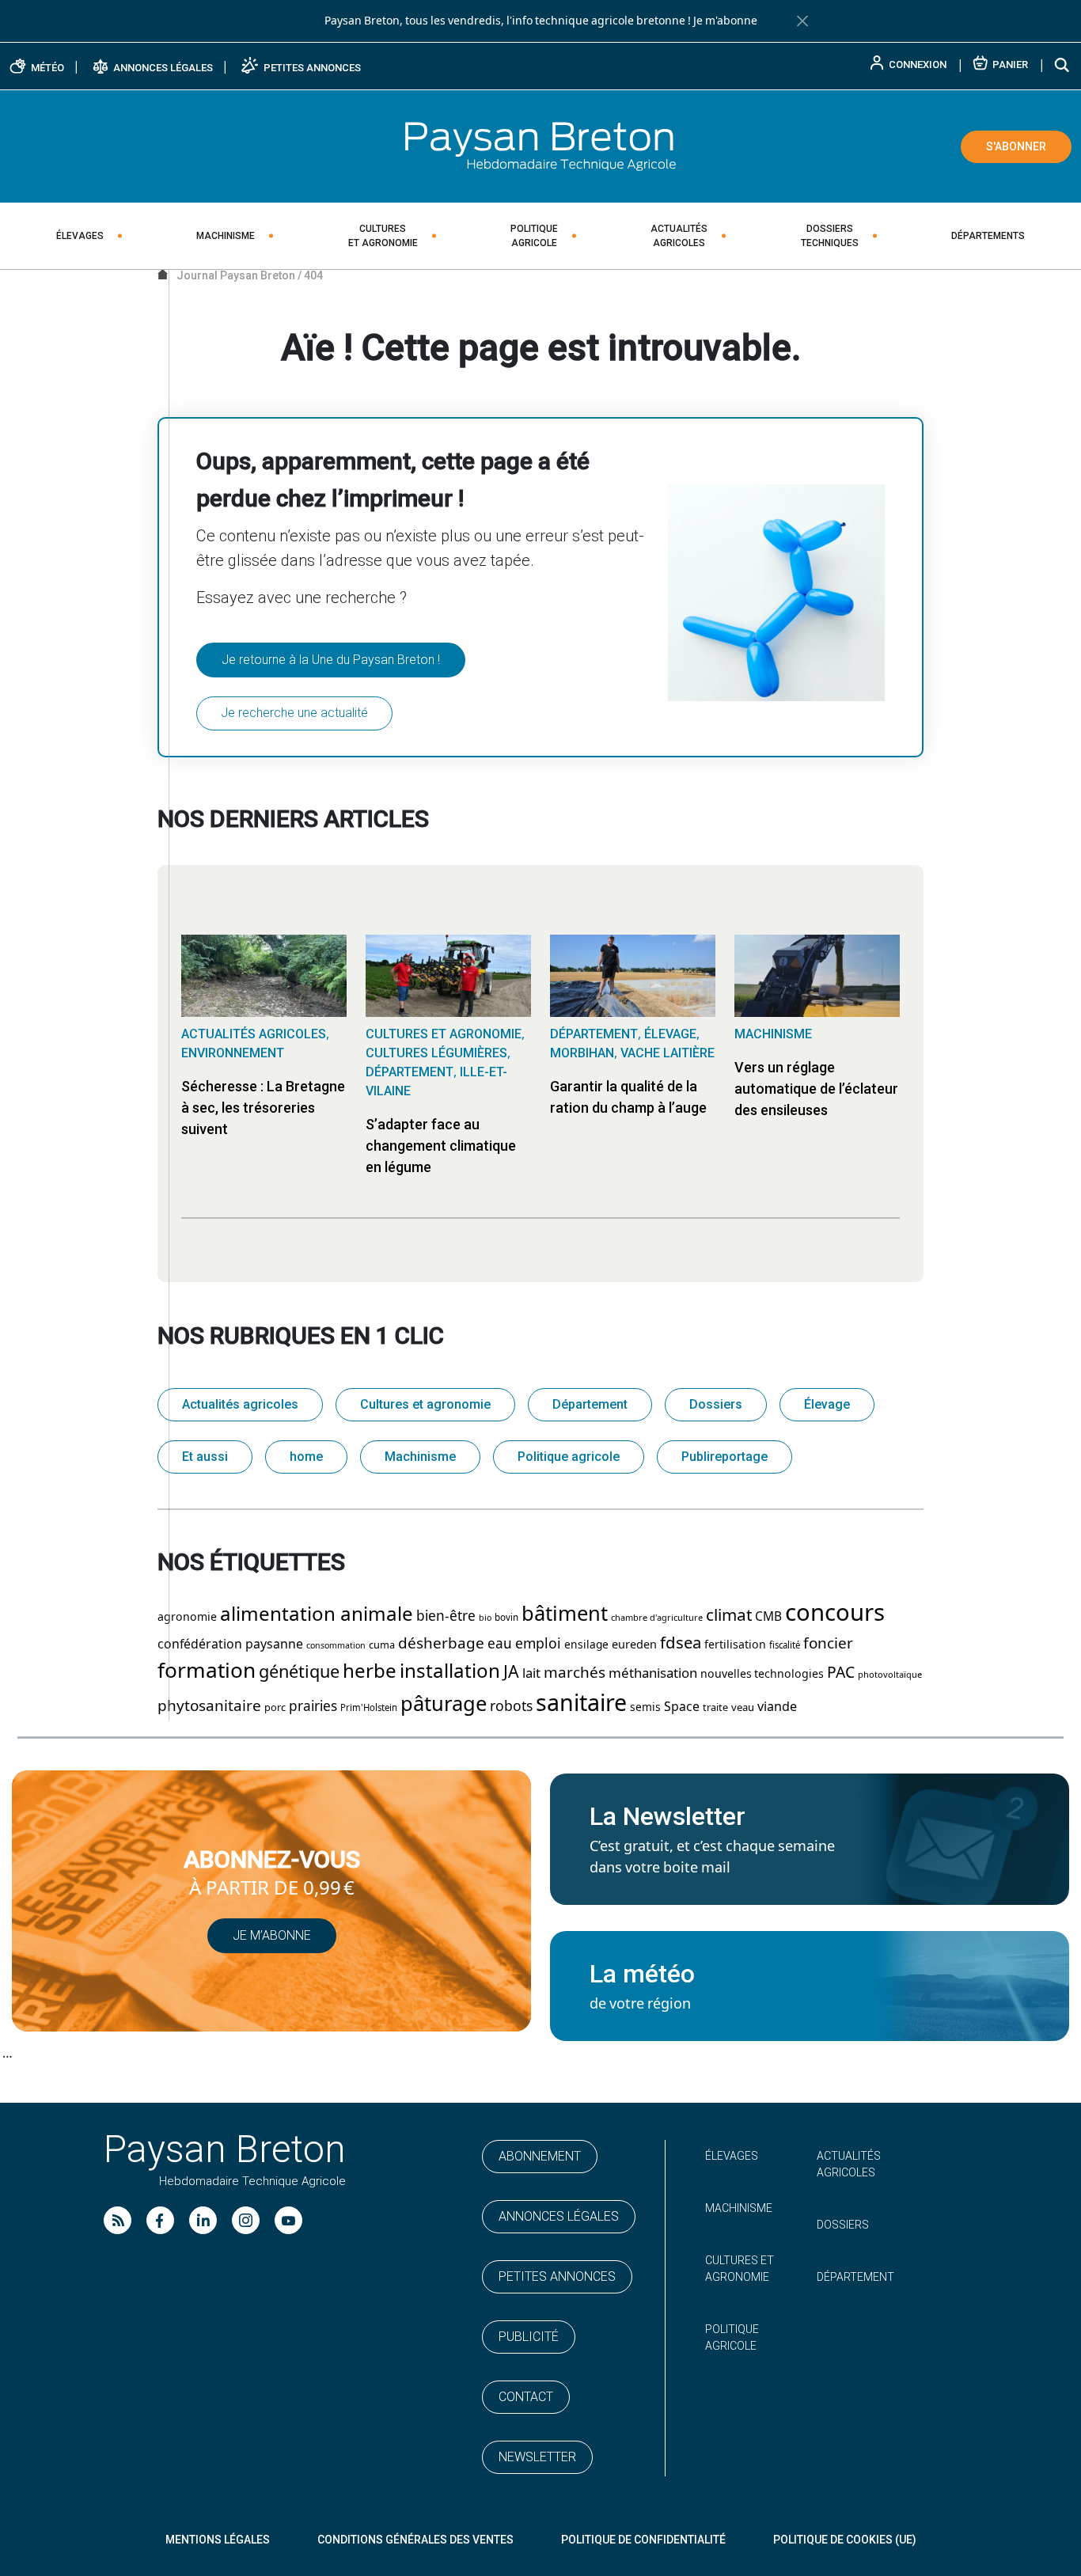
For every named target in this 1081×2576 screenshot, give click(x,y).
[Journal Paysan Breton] (540, 146)
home (306, 1457)
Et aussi (205, 1457)
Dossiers (830, 236)
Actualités (679, 236)
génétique (299, 1672)
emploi (538, 1644)
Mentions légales (218, 2540)
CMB (768, 1617)
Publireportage (724, 1457)
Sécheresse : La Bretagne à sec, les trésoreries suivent (263, 1108)
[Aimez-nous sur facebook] (160, 2220)
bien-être (446, 1616)
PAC (841, 1673)
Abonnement (540, 2156)
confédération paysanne (230, 1644)
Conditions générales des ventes (415, 2540)
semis (645, 1707)
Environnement (233, 1053)
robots (511, 1706)
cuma (382, 1645)
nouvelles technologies (762, 1674)
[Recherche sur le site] (1063, 64)
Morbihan (582, 1053)
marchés (575, 1673)
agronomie (187, 1617)
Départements (988, 236)
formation (207, 1671)
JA (511, 1672)
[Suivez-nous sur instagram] (246, 2220)
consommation (336, 1646)
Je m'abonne (725, 21)
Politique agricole (569, 1457)
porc (275, 1707)
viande (777, 1707)
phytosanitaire (209, 1706)
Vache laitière (668, 1053)
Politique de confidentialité (643, 2540)
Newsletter (537, 2457)
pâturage (444, 1704)
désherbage (441, 1643)
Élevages (80, 236)
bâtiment (565, 1614)
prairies (313, 1706)
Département (410, 1072)
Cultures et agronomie (444, 1034)
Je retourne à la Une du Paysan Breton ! (331, 660)
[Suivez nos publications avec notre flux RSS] (118, 2220)
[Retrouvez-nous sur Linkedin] (203, 2220)
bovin (506, 1618)
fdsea (681, 1643)
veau (743, 1707)
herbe (370, 1671)
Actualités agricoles (254, 1034)
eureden (634, 1645)
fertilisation (735, 1645)
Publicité (529, 2337)
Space (682, 1707)
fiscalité (785, 1645)
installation (450, 1671)
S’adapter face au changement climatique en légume (441, 1146)
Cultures (383, 236)
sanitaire (581, 1703)
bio (485, 1618)
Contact (526, 2397)
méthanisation (653, 1673)
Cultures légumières (436, 1053)
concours (835, 1613)
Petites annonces (557, 2276)
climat (729, 1615)
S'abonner (1016, 146)
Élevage (670, 1034)
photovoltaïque (890, 1675)
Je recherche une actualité (294, 713)
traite (715, 1707)
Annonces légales (559, 2216)
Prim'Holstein (369, 1708)
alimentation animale (317, 1614)
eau (500, 1644)
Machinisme (226, 236)
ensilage (586, 1645)
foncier (828, 1643)
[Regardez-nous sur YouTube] (288, 2220)
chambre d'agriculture (657, 1618)
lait (531, 1673)
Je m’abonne (272, 1935)
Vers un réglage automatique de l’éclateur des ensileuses (816, 1089)
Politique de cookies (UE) (845, 2540)
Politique (534, 236)
